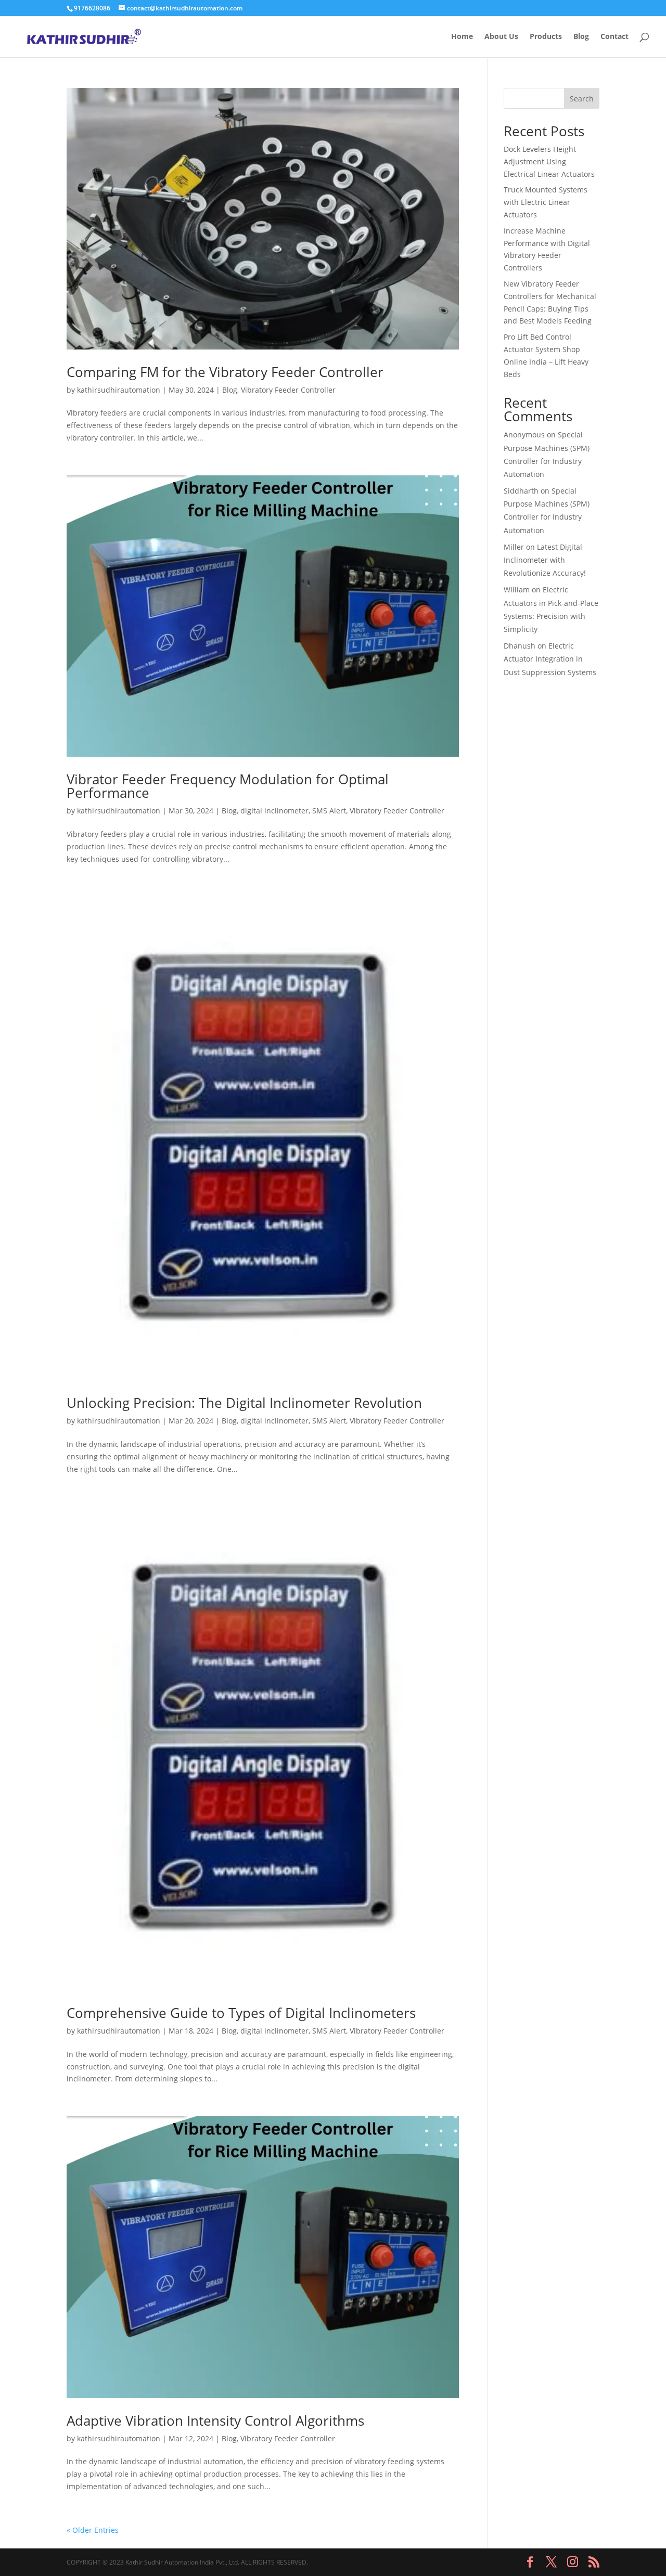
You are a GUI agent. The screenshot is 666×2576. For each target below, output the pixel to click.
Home (462, 37)
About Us (501, 37)
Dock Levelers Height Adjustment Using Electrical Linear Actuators (549, 161)
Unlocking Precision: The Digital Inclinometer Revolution (244, 1403)
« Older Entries (93, 2530)
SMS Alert (329, 811)
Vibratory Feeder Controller (288, 390)
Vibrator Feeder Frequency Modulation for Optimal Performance (228, 786)
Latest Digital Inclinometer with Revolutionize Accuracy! (545, 560)
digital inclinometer (274, 811)
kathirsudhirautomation (119, 390)
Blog (581, 37)
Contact (614, 37)
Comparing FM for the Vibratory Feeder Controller (225, 372)
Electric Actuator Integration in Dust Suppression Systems (550, 659)
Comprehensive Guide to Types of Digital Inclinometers (241, 2013)
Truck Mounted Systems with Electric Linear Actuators (546, 202)
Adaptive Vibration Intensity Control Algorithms (215, 2420)
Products (546, 37)
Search (582, 99)
